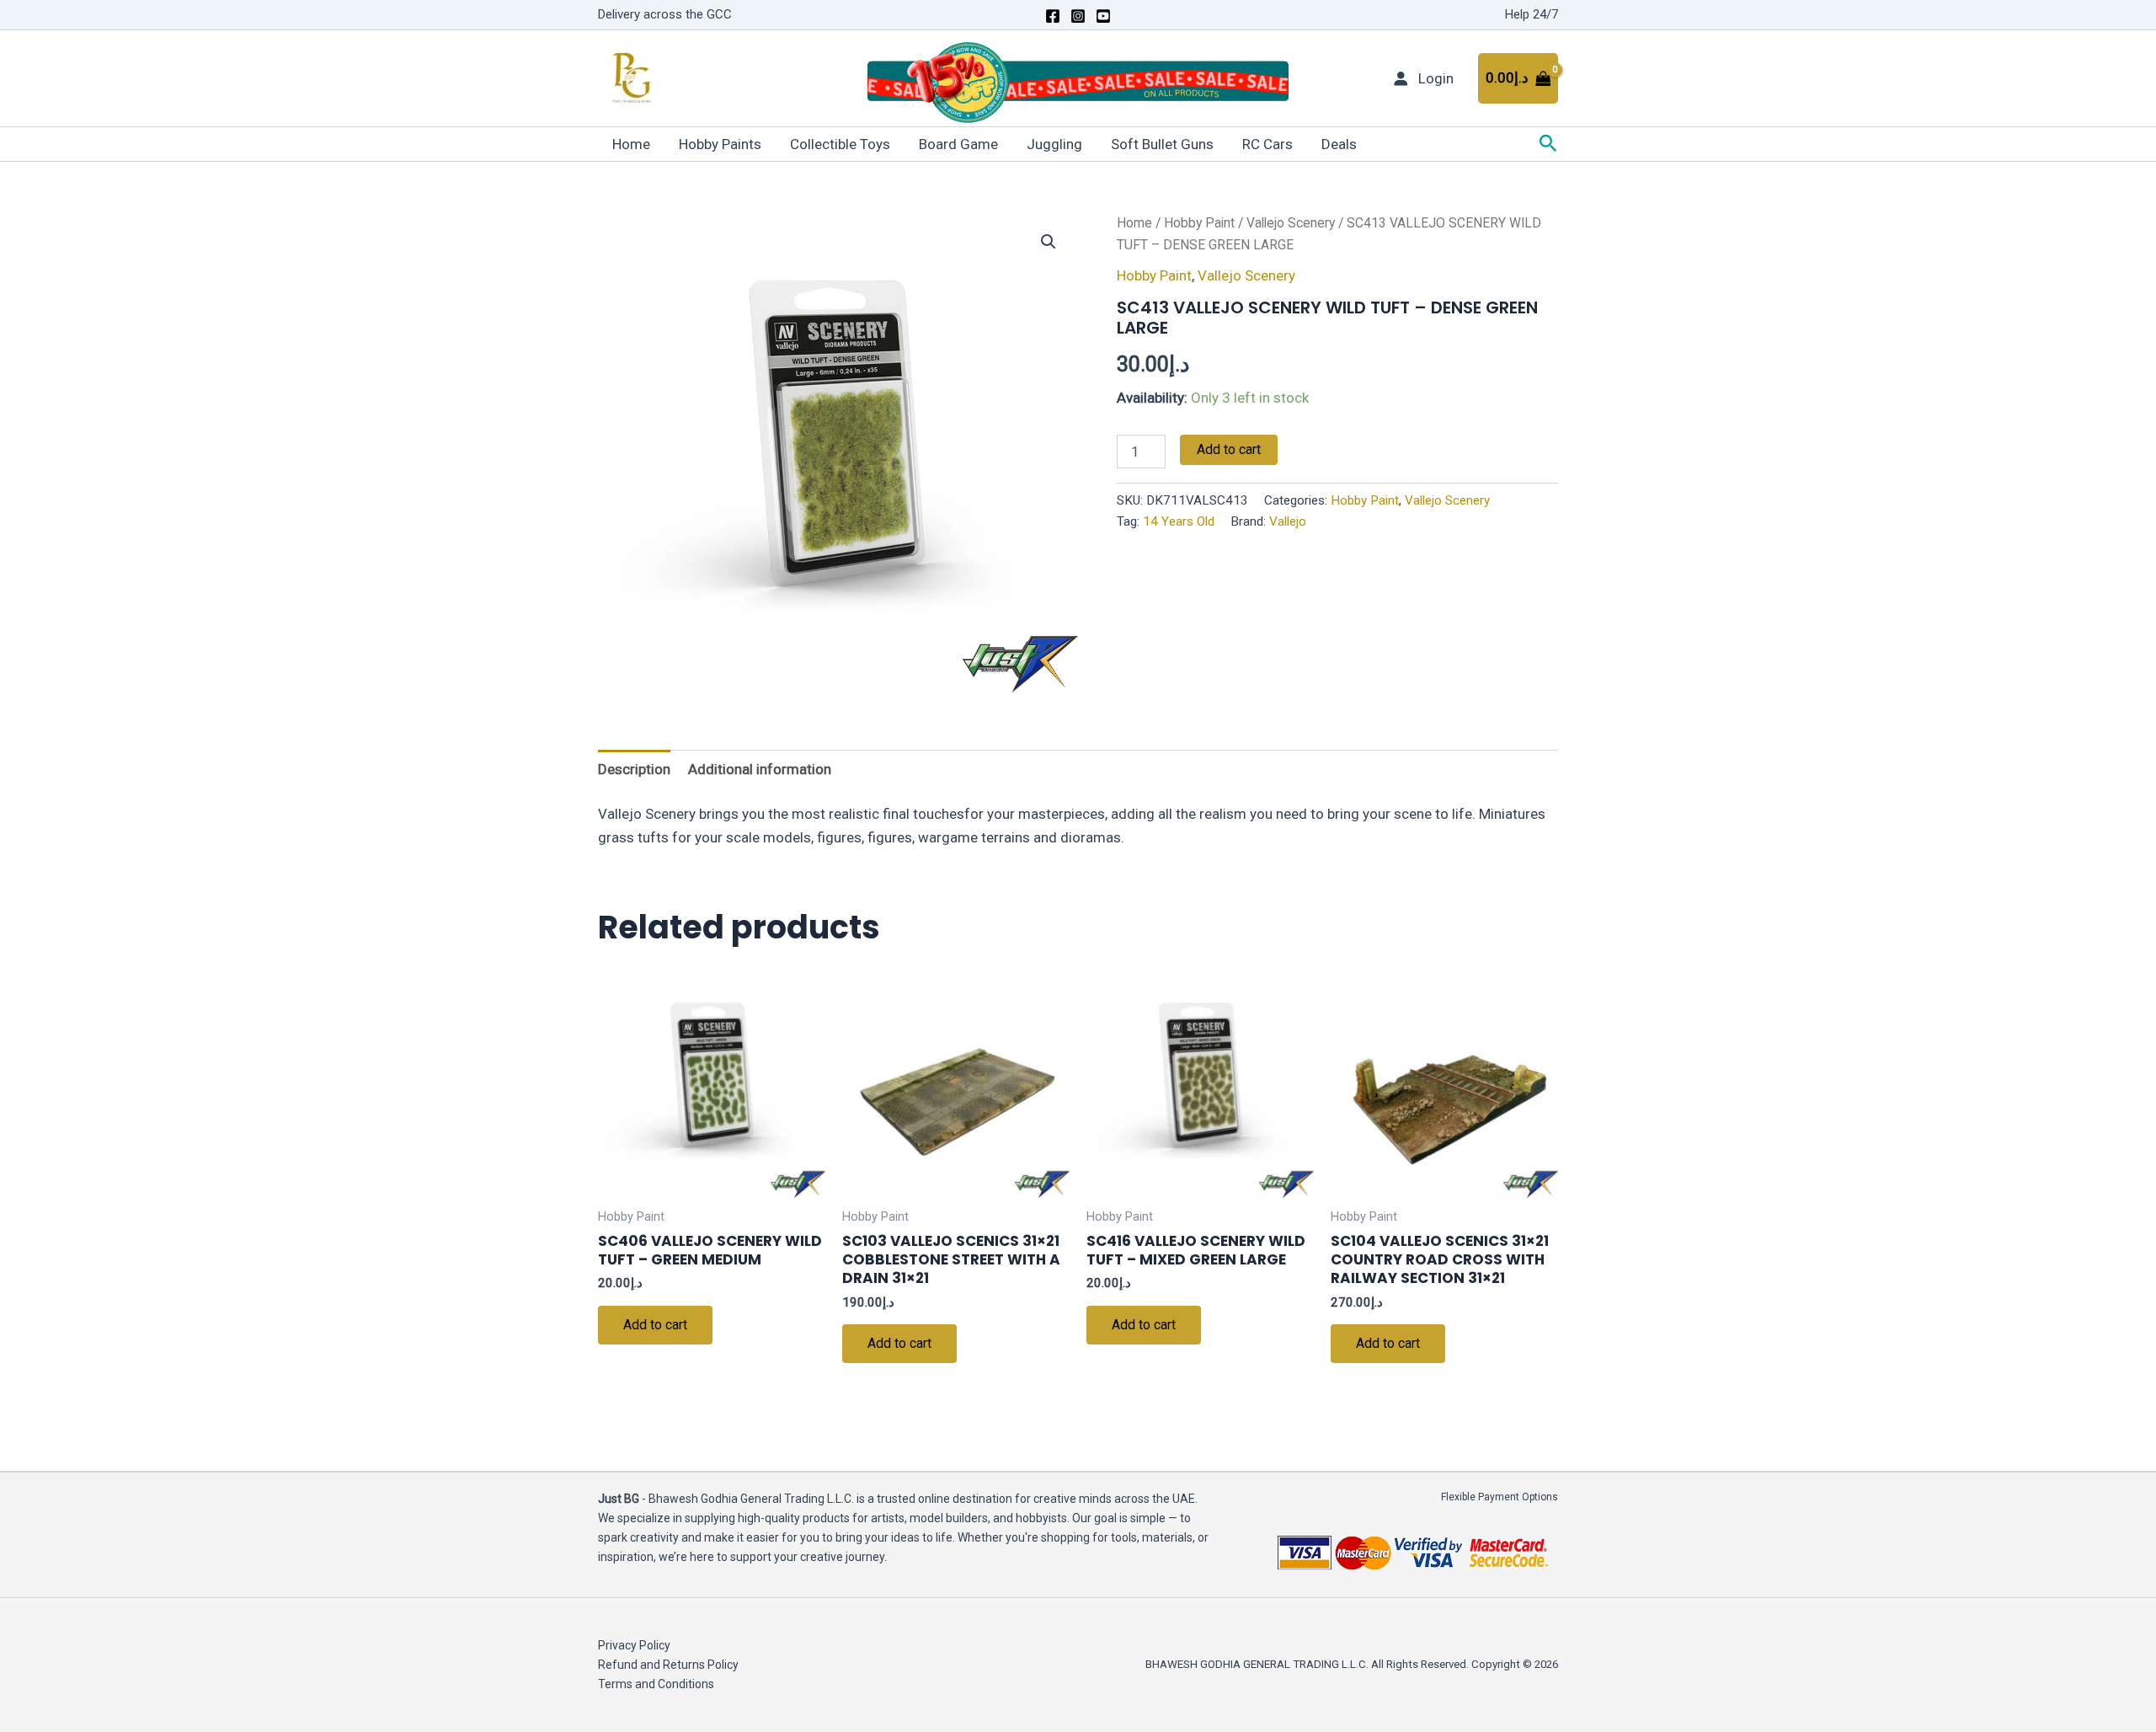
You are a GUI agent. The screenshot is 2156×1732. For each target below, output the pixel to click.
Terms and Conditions (656, 1684)
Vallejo (1288, 521)
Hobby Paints (720, 144)
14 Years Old (1179, 521)
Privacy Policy (634, 1645)
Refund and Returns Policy (668, 1665)
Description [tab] (634, 769)
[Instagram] (1078, 16)
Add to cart (1229, 449)
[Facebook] (1053, 16)
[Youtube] (1103, 16)
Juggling (1054, 144)
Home (631, 144)
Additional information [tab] (760, 769)
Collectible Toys (840, 144)
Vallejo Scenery (1291, 223)
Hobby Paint (1199, 223)
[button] (1548, 144)
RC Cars (1267, 144)
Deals (1339, 144)
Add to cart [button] (655, 1325)
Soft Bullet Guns (1162, 144)
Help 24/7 (1532, 14)
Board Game (958, 144)
